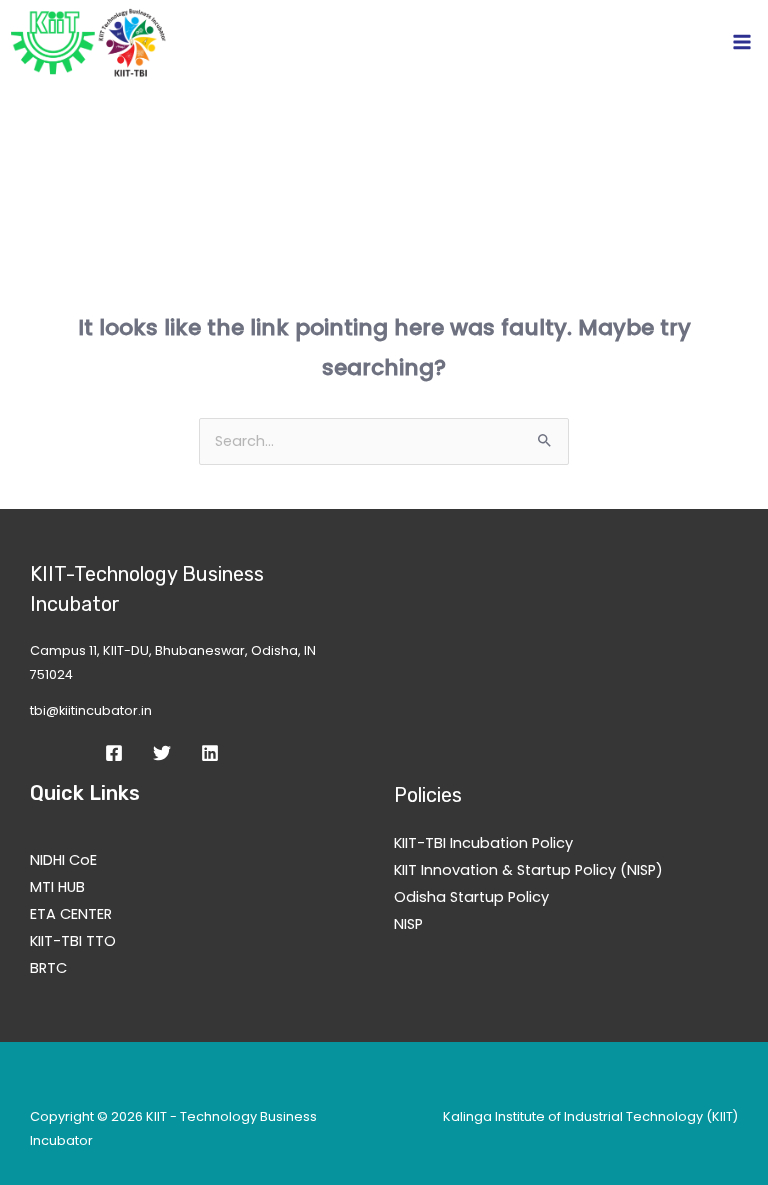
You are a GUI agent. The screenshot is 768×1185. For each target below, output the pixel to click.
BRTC (48, 968)
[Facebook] (114, 753)
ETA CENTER (71, 914)
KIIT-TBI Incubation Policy (483, 843)
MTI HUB (57, 887)
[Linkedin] (210, 753)
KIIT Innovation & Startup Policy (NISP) (528, 870)
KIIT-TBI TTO (73, 941)
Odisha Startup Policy (471, 897)
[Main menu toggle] (742, 42)
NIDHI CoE (63, 860)
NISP (408, 924)
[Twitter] (162, 753)
